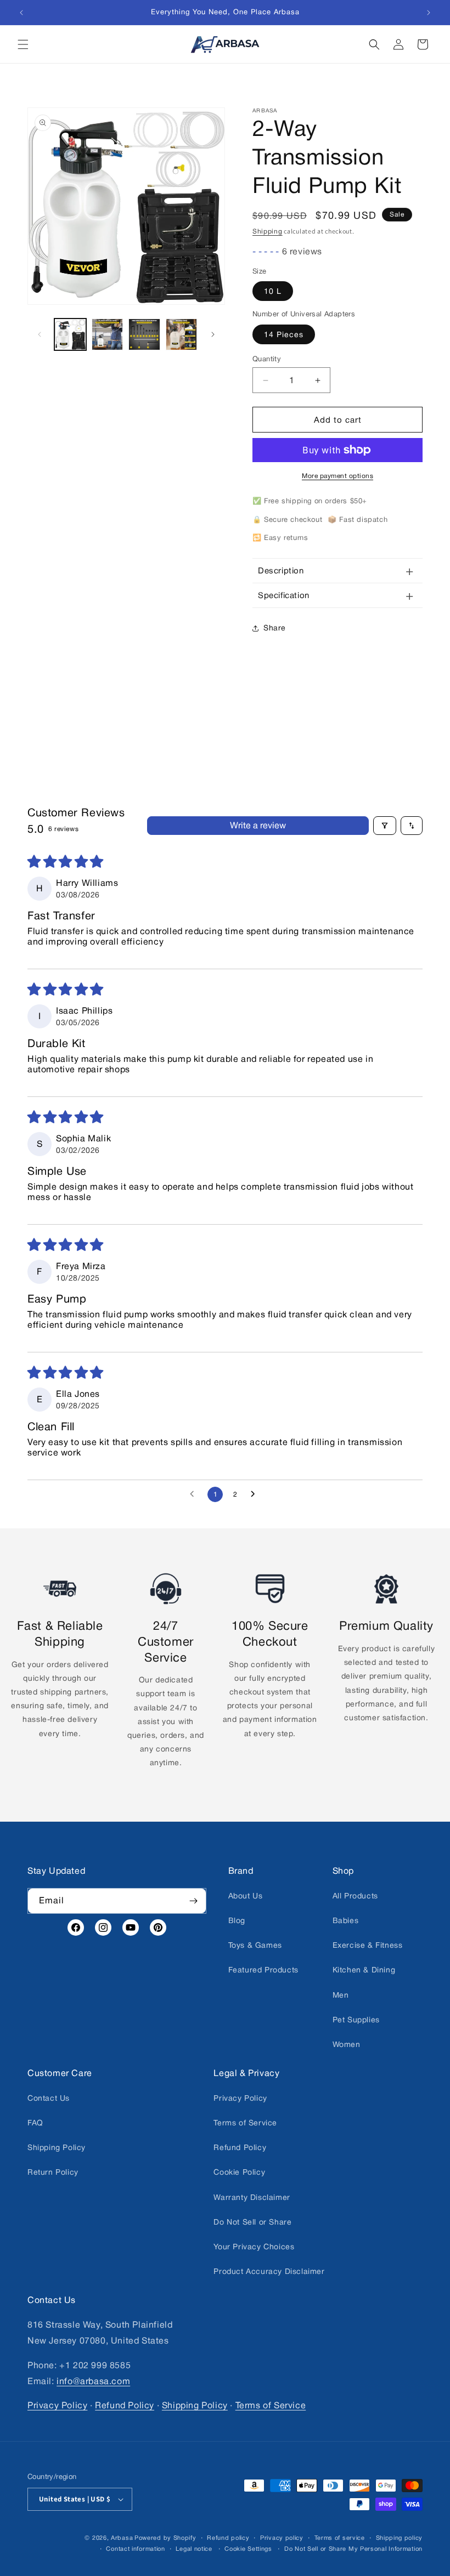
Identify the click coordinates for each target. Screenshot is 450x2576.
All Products (355, 1895)
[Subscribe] (194, 1900)
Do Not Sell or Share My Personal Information (353, 2548)
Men (341, 1994)
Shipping (268, 231)
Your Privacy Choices (254, 2247)
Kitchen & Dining (364, 1970)
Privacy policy (282, 2537)
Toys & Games (255, 1945)
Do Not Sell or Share (252, 2221)
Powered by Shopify (165, 2537)
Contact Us (49, 2097)
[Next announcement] (429, 13)
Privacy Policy (240, 2097)
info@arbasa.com (93, 2381)
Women (347, 2044)
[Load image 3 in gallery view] (144, 334)
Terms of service (340, 2537)
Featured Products (263, 1970)
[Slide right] (213, 334)
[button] (23, 44)
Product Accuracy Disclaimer (269, 2271)
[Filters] (385, 826)
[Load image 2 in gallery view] (108, 334)
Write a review (258, 825)
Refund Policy (240, 2147)
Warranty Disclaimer (252, 2197)
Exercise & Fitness (368, 1945)
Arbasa (122, 2537)
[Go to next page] (256, 1494)
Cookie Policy (239, 2172)
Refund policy (228, 2537)
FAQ (35, 2123)
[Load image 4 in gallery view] (182, 334)
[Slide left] (40, 334)
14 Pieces (284, 334)
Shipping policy (400, 2537)
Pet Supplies (356, 2019)
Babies (346, 1920)
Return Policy (53, 2172)
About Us (246, 1895)
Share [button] (275, 628)
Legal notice (194, 2548)
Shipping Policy (57, 2147)
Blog (237, 1920)
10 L (273, 291)
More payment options (337, 476)
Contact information (135, 2548)
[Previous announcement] (21, 13)
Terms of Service (245, 2123)
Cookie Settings (248, 2548)
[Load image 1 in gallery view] (70, 334)
